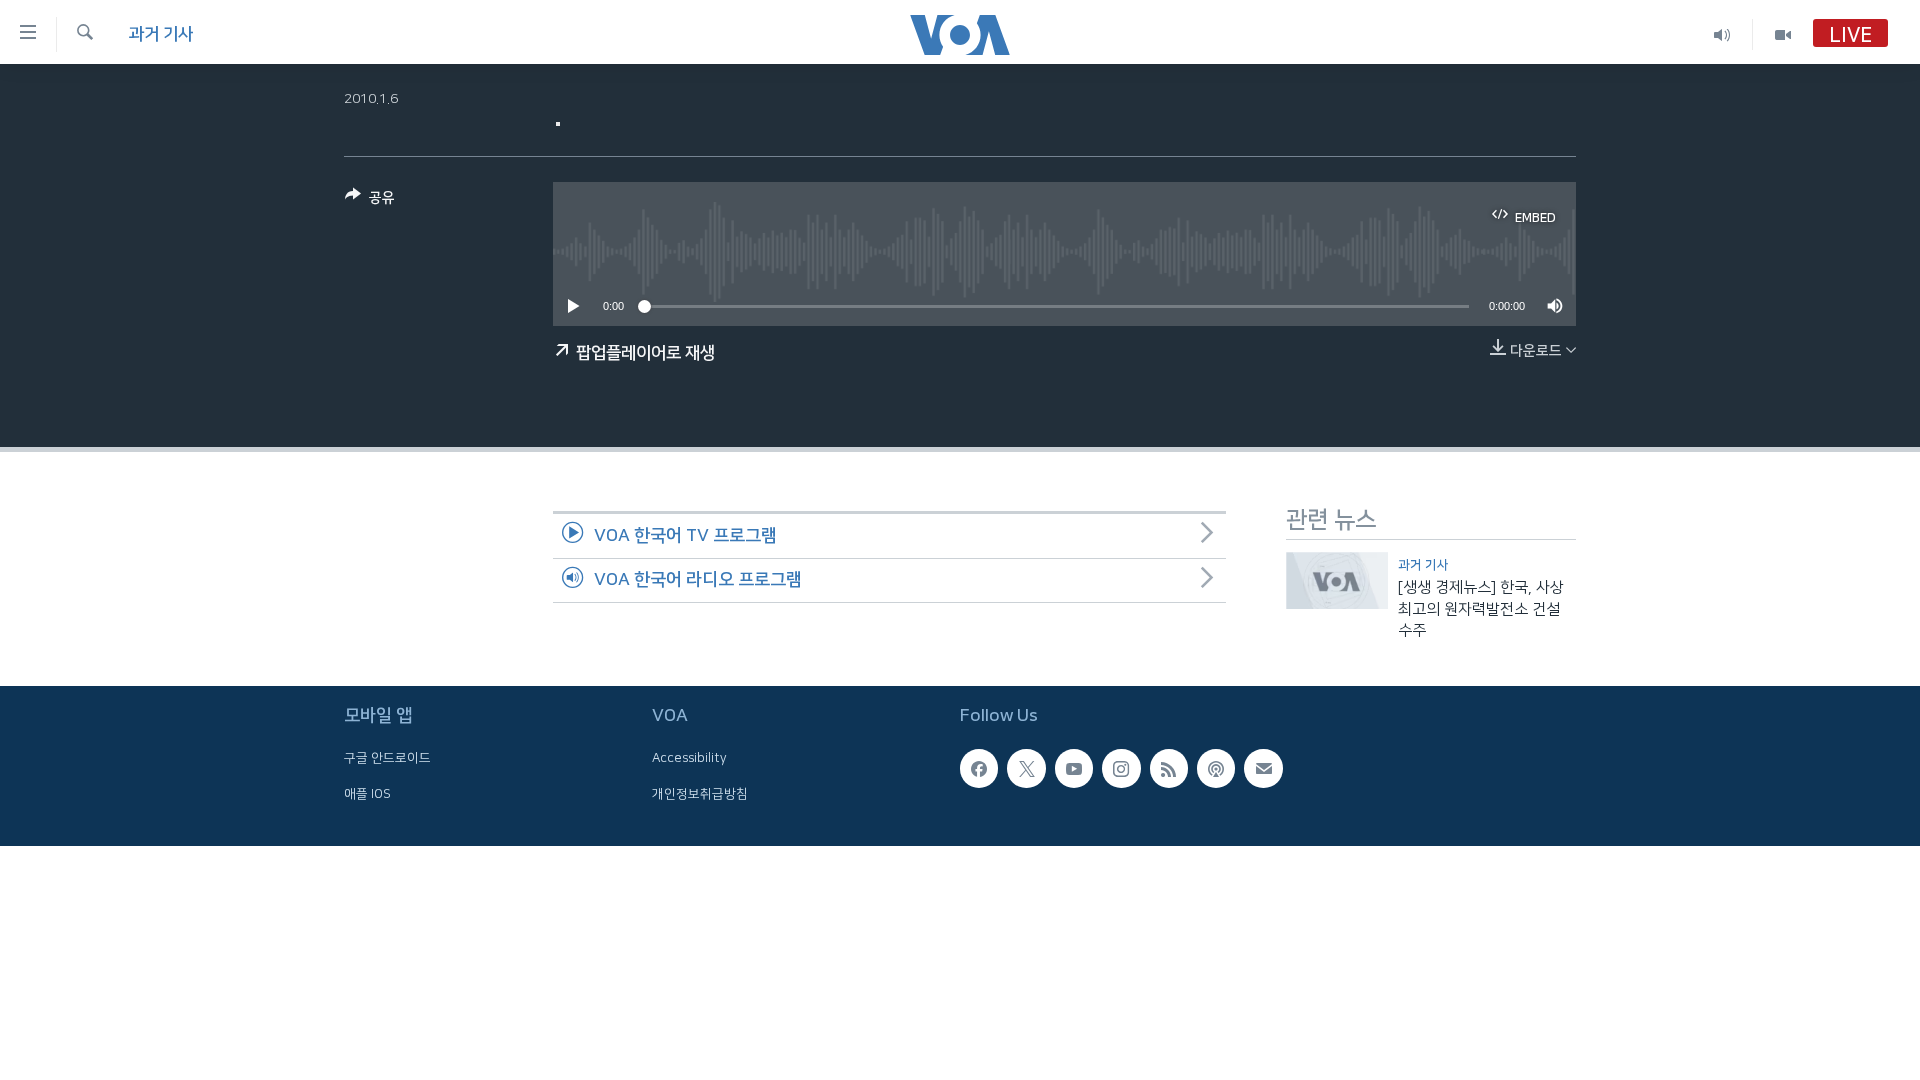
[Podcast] (1216, 769)
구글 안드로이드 (387, 759)
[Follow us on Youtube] (1074, 769)
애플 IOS (367, 794)
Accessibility (689, 759)
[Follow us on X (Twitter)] (1026, 769)
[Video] (1783, 34)
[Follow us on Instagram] (1121, 769)
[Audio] (1722, 34)
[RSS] (1169, 769)
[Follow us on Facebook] (979, 769)
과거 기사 (161, 34)
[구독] (1263, 769)
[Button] (370, 201)
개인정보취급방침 (700, 794)
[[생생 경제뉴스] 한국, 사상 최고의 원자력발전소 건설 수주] (1337, 580)
